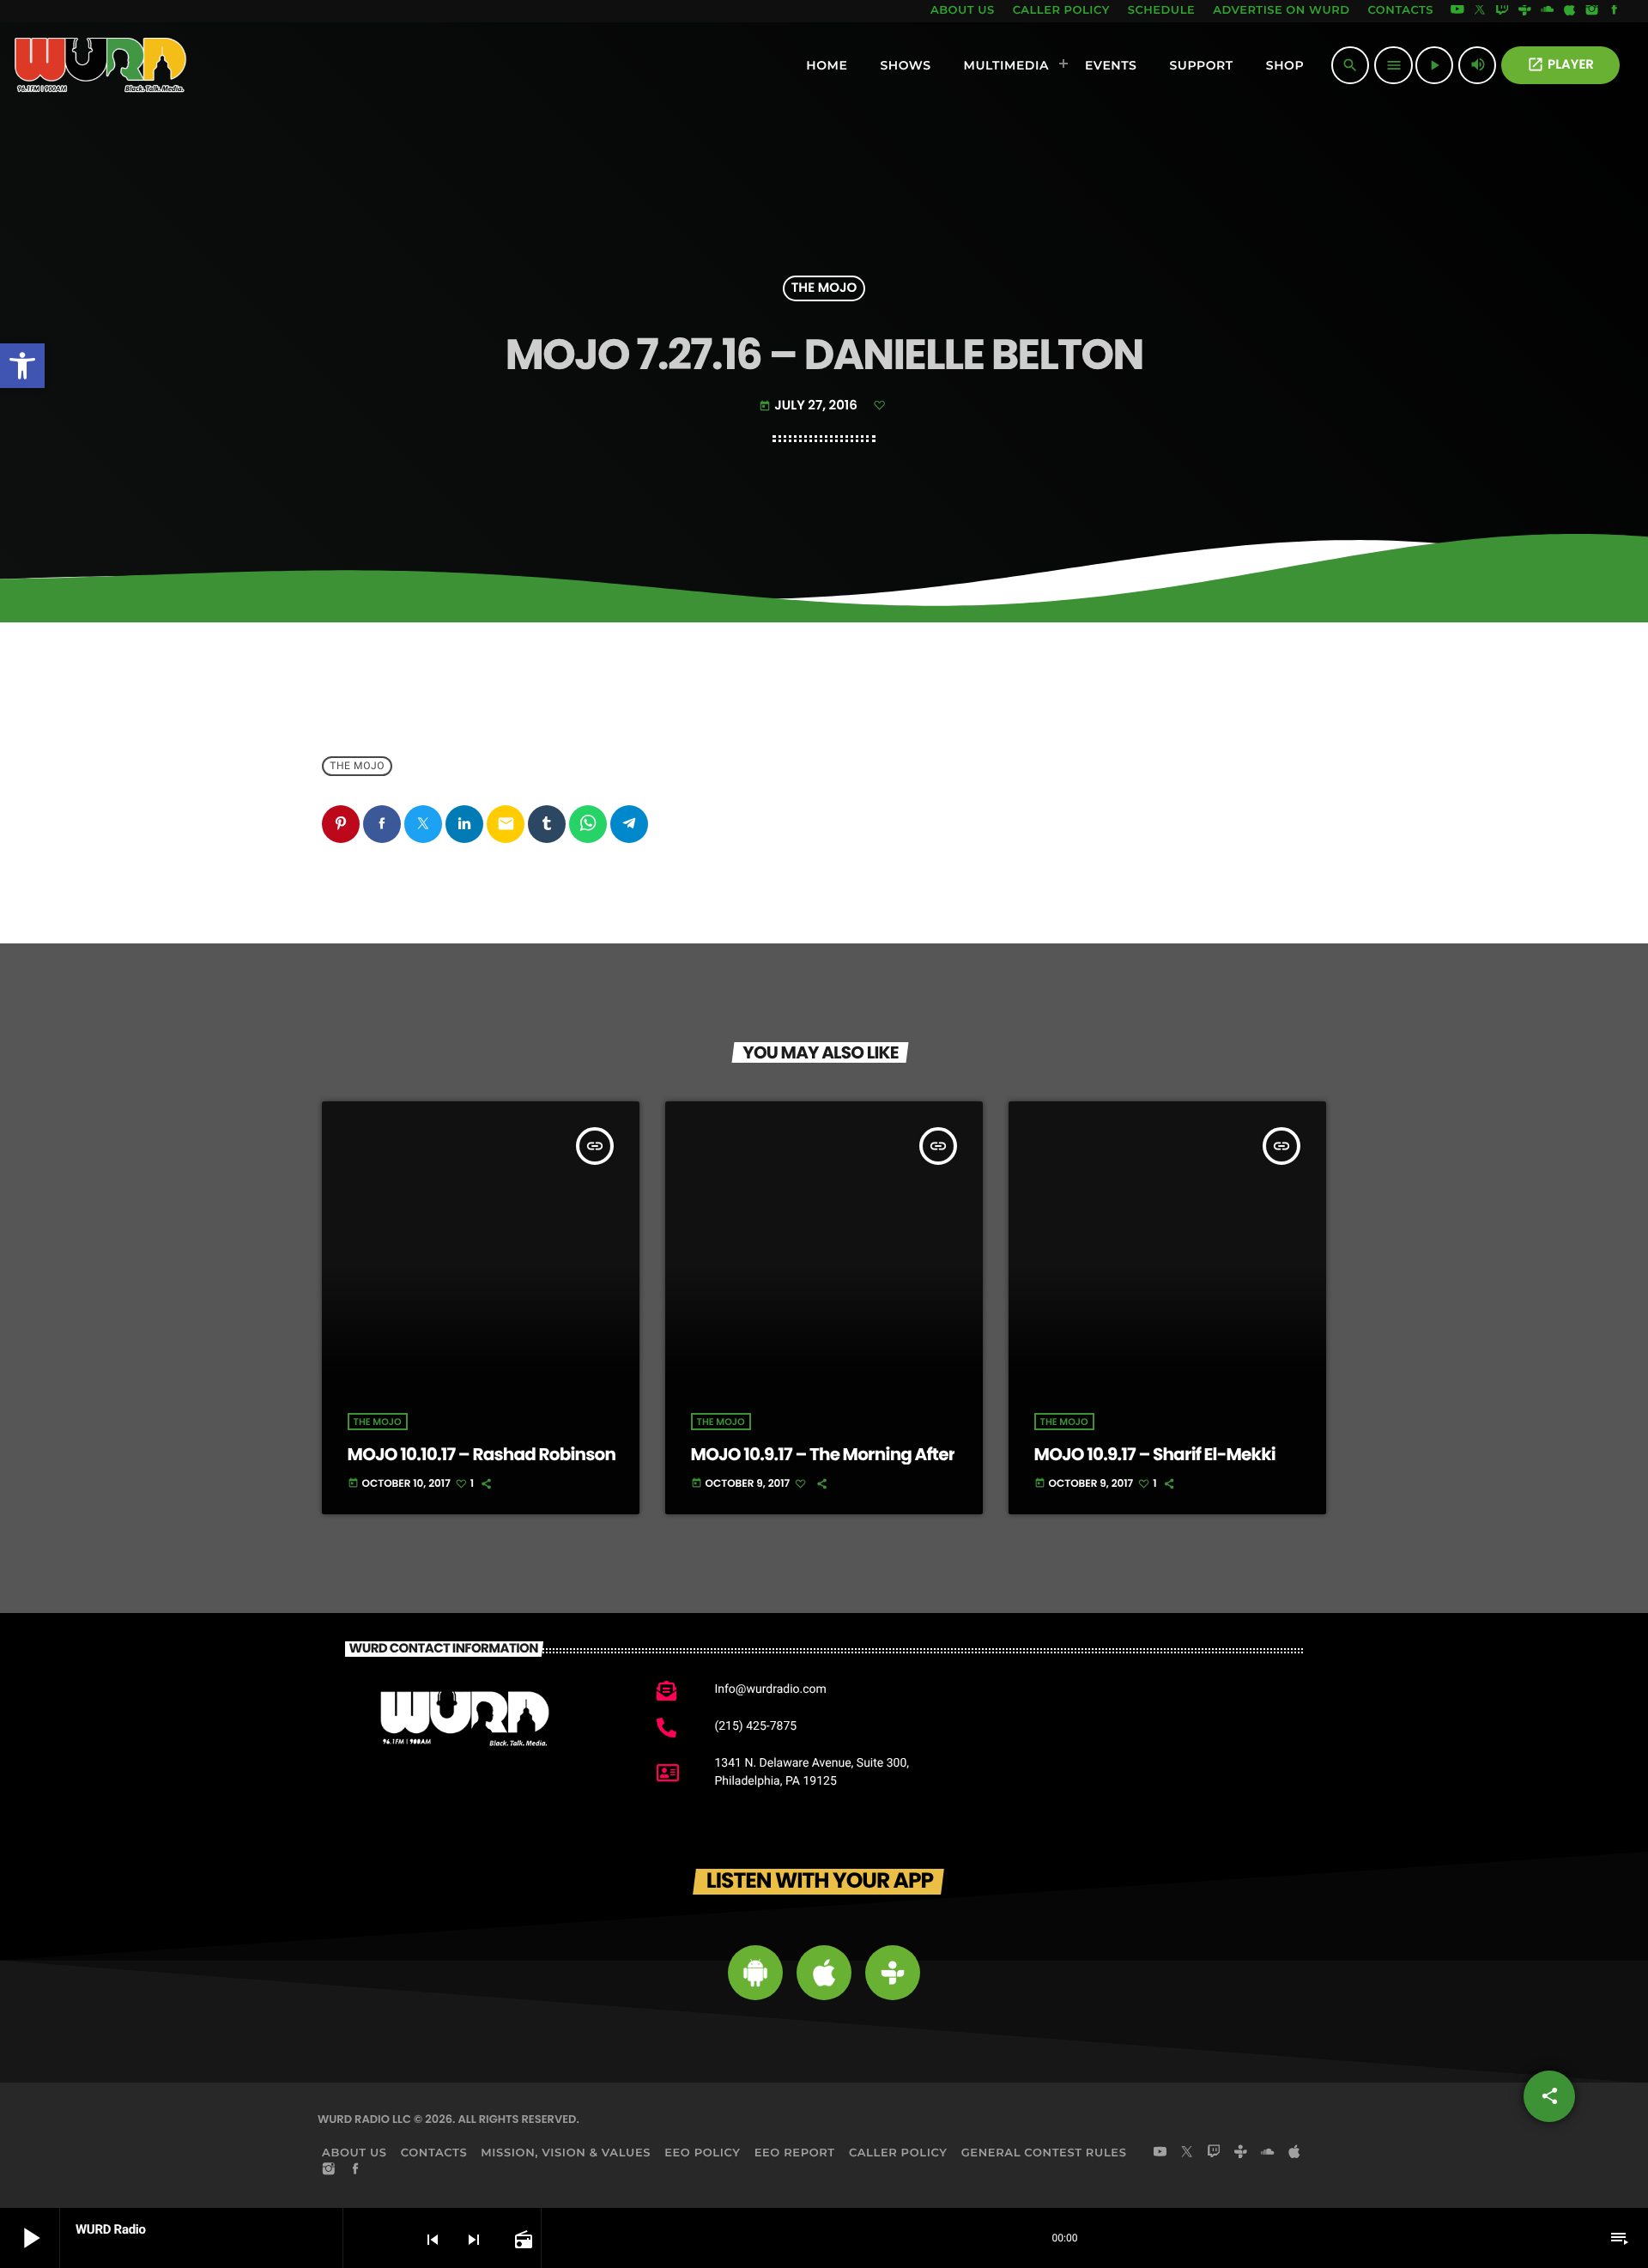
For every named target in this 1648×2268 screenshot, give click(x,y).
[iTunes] (1570, 11)
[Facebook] (1615, 11)
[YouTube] (1457, 11)
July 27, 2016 (809, 406)
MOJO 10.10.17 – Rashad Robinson (482, 1454)
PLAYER (1560, 65)
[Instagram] (1592, 11)
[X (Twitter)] (1480, 11)
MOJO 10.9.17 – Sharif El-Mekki (1155, 1454)
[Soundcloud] (1548, 11)
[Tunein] (1524, 11)
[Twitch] (1502, 11)
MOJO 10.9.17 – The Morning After (823, 1454)
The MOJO (824, 289)
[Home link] (101, 65)
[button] (22, 366)
